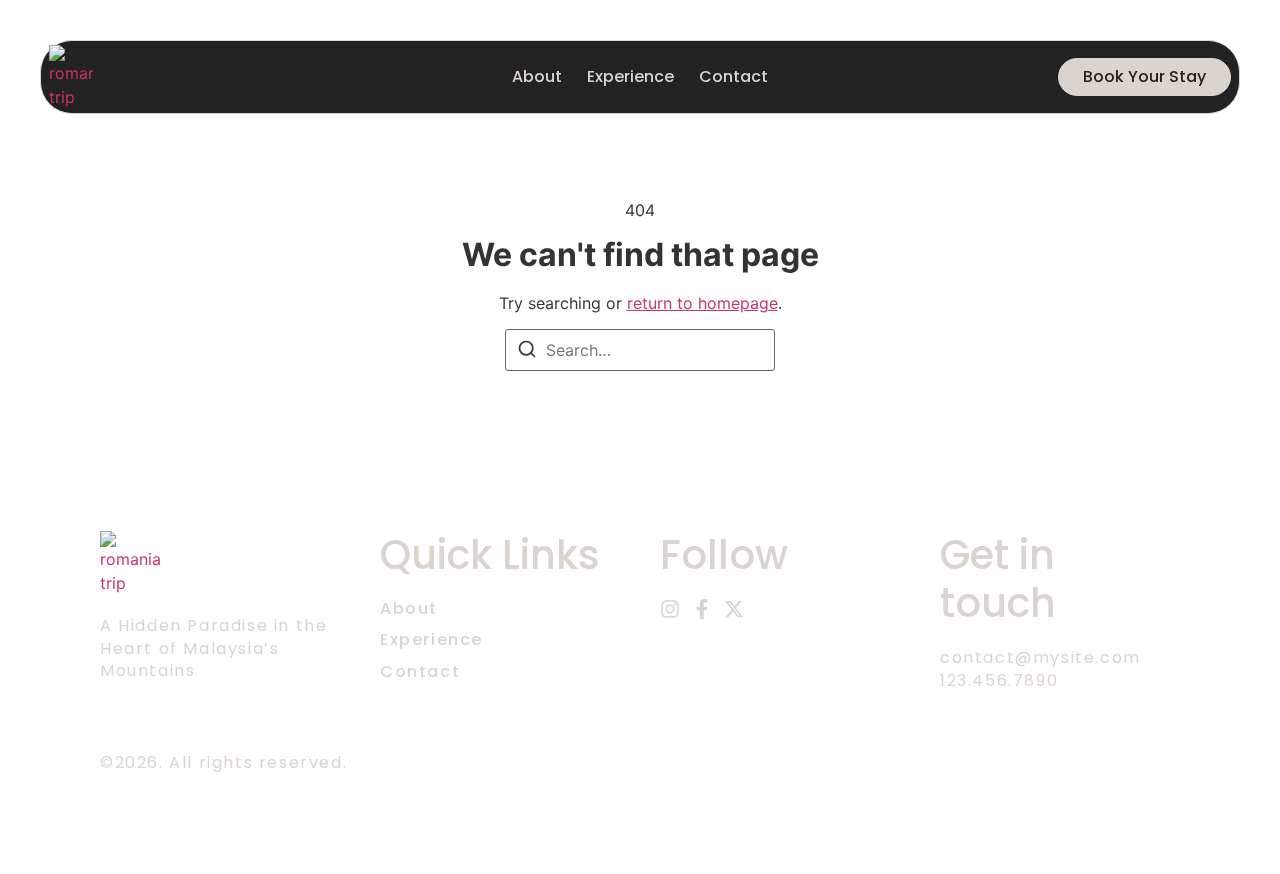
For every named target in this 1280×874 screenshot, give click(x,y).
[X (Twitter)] (734, 609)
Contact (733, 76)
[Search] (527, 352)
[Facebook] (702, 609)
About (537, 76)
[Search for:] (640, 350)
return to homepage (702, 303)
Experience (630, 76)
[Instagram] (670, 609)
